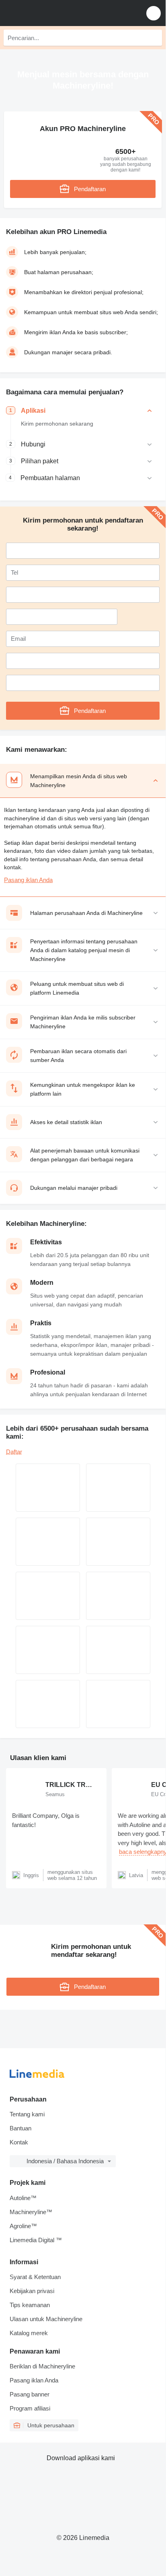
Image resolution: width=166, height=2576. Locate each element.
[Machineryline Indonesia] (56, 13)
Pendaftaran (90, 189)
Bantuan (20, 2128)
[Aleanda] (118, 1488)
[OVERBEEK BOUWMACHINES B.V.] (48, 1650)
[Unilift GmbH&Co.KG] (48, 1596)
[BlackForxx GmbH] (118, 1704)
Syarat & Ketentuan (35, 2277)
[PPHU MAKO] (48, 1542)
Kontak (19, 2142)
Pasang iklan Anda (28, 880)
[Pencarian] (154, 38)
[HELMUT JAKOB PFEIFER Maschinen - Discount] (118, 1650)
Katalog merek (29, 2333)
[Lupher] (118, 1596)
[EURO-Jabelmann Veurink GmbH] (48, 1704)
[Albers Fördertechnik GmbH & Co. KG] (118, 1542)
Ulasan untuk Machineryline (46, 2319)
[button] (154, 13)
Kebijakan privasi (32, 2291)
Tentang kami (27, 2114)
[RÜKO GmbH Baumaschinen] (48, 1488)
